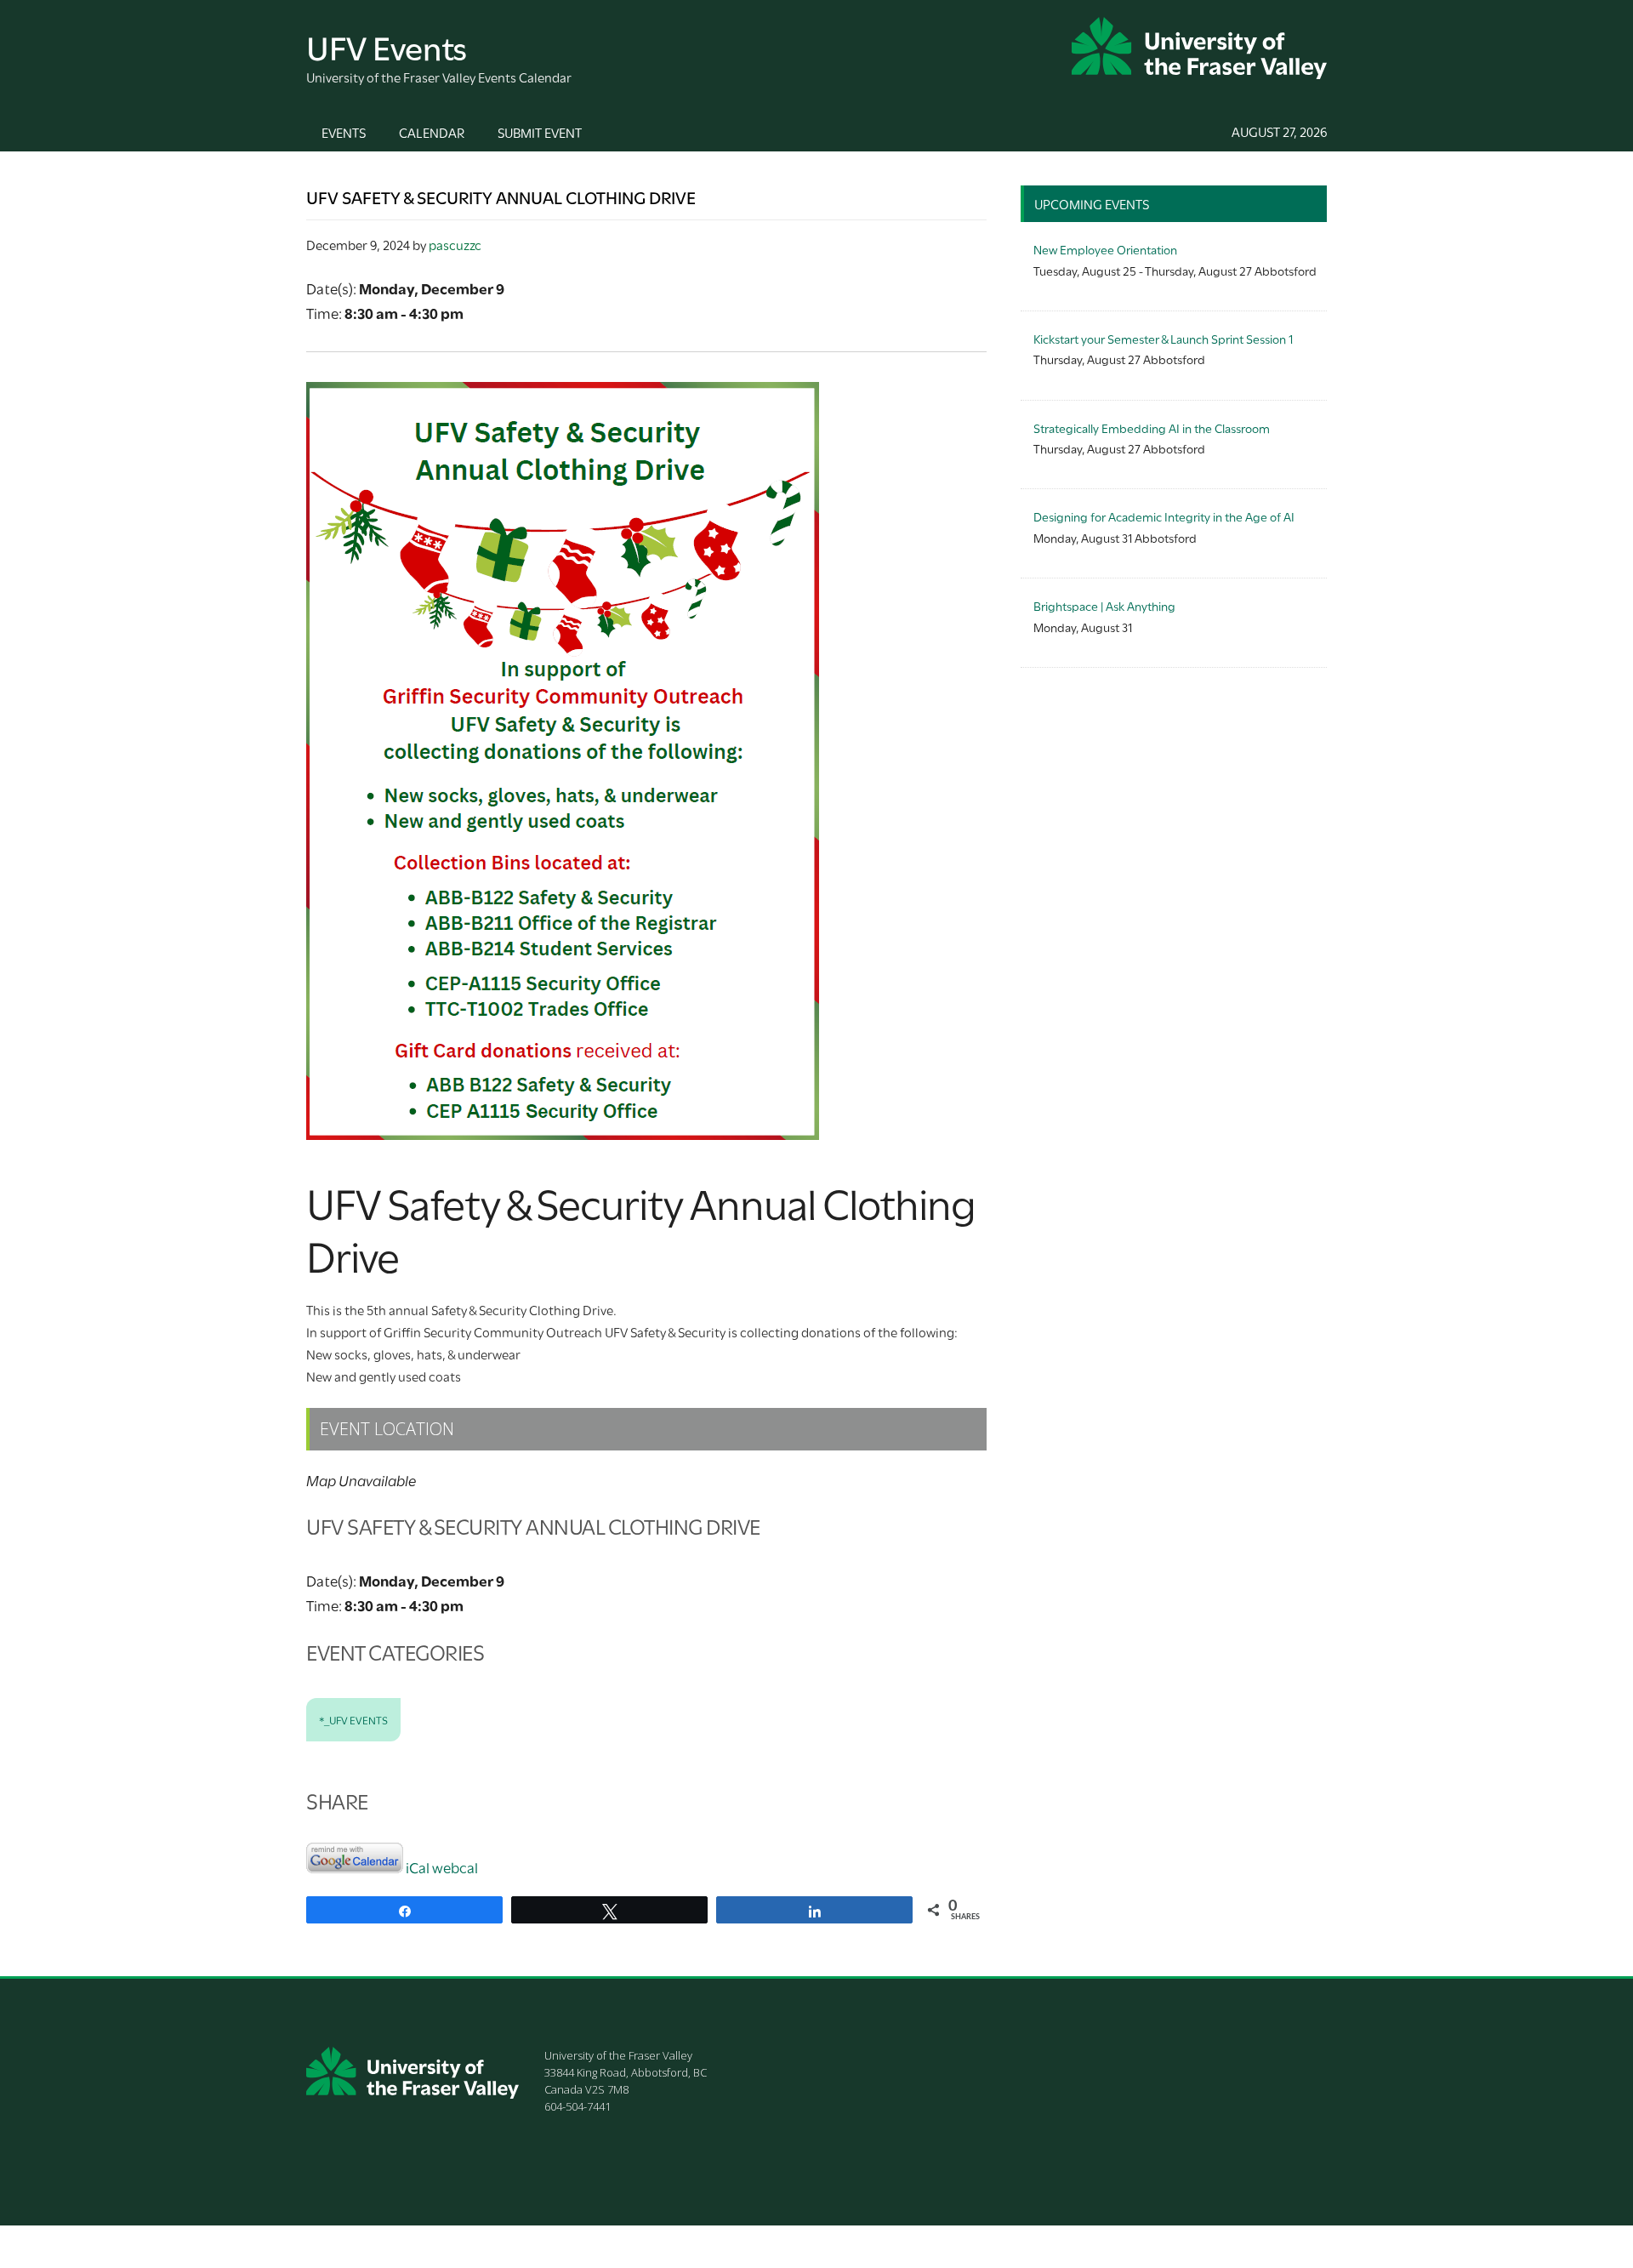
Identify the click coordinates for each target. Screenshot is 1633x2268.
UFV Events (387, 46)
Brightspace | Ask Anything (1104, 605)
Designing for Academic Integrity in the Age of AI (1164, 516)
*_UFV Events (353, 1719)
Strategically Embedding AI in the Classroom (1152, 427)
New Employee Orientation (1105, 249)
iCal (418, 1867)
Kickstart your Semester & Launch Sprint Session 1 (1163, 338)
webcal (455, 1867)
